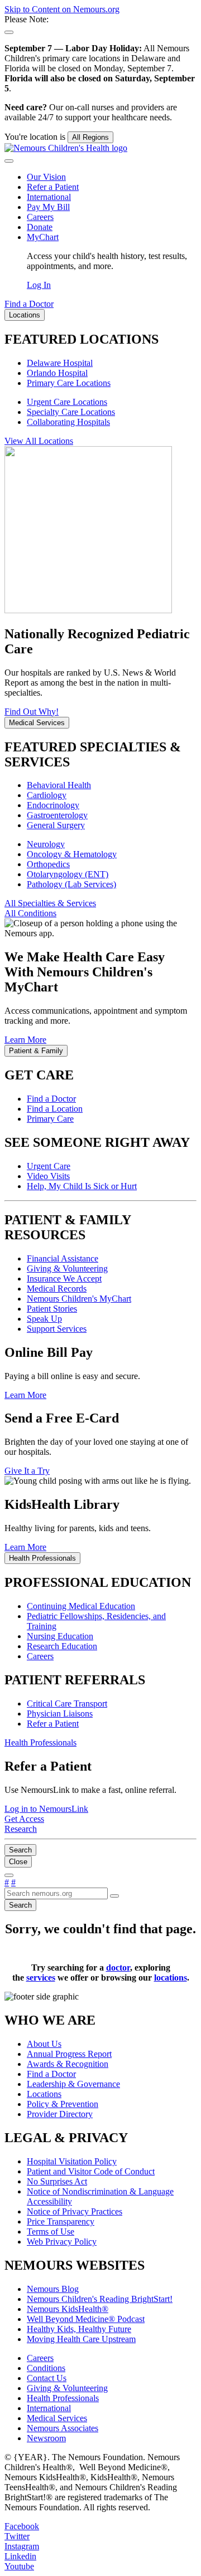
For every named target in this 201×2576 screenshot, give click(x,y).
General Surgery (56, 825)
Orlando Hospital (57, 373)
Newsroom (46, 2438)
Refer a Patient (53, 187)
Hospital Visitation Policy (72, 2161)
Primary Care (50, 1119)
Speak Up (44, 1319)
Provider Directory (60, 2114)
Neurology (46, 844)
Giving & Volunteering (67, 1269)
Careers (40, 217)
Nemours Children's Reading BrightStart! (100, 2299)
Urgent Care (49, 1166)
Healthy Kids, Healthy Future (79, 2329)
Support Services (57, 1329)
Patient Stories (52, 1309)
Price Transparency (61, 2221)
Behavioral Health (59, 785)
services (41, 1978)
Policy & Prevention (63, 2104)
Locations (44, 2094)
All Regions (90, 137)
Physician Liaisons (60, 1714)
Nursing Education (60, 1636)
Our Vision (46, 177)
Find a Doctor (51, 1099)
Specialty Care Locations (71, 412)
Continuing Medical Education (81, 1606)
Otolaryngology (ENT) (68, 874)
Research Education (62, 1646)
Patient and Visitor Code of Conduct (91, 2171)
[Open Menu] (9, 1875)
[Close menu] (9, 161)
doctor (118, 1968)
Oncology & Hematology (72, 854)
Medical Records (57, 1289)
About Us (44, 2044)
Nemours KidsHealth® (68, 2309)
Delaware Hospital (60, 363)
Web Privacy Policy (62, 2242)
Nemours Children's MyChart (79, 1299)
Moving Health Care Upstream (81, 2339)
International (49, 197)
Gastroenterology (57, 815)
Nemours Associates (63, 2428)
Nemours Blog (53, 2289)
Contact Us (47, 2378)
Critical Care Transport (67, 1704)
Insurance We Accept (64, 1279)
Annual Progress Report (69, 2054)
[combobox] (56, 1893)
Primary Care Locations (69, 383)
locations (171, 1978)
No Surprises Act (57, 2181)
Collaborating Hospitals (68, 422)
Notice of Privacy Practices (75, 2211)
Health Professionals (63, 2398)
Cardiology (47, 795)
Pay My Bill (48, 207)
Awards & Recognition (68, 2064)
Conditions (46, 2368)
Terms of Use (51, 2232)
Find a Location (55, 1109)
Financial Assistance (63, 1258)
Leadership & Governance (73, 2084)
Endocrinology (53, 805)
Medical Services (57, 2418)
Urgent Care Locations (67, 402)
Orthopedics (48, 864)
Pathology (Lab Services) (71, 884)
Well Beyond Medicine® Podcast (86, 2319)
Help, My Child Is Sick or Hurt (82, 1186)
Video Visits (48, 1176)
